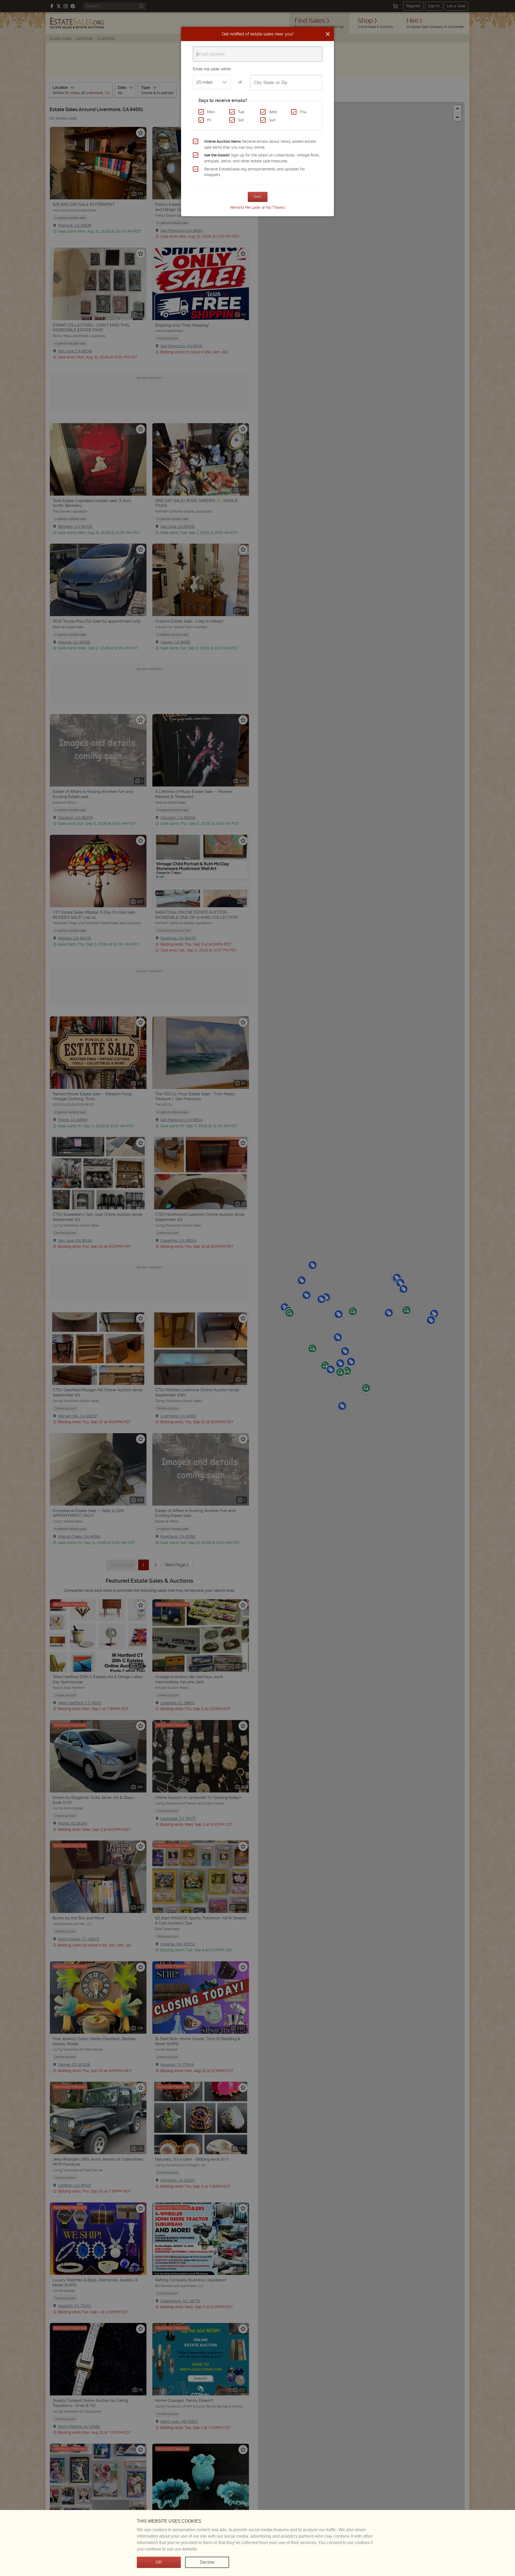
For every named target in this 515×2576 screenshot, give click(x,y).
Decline (207, 2562)
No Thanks (275, 207)
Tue (241, 112)
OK (159, 2562)
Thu (303, 112)
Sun (272, 120)
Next (258, 197)
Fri (209, 120)
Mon (211, 112)
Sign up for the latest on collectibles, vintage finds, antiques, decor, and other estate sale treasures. (262, 158)
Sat (241, 120)
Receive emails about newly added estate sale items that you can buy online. (260, 144)
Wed (273, 112)
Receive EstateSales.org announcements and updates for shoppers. (255, 172)
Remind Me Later (245, 207)
